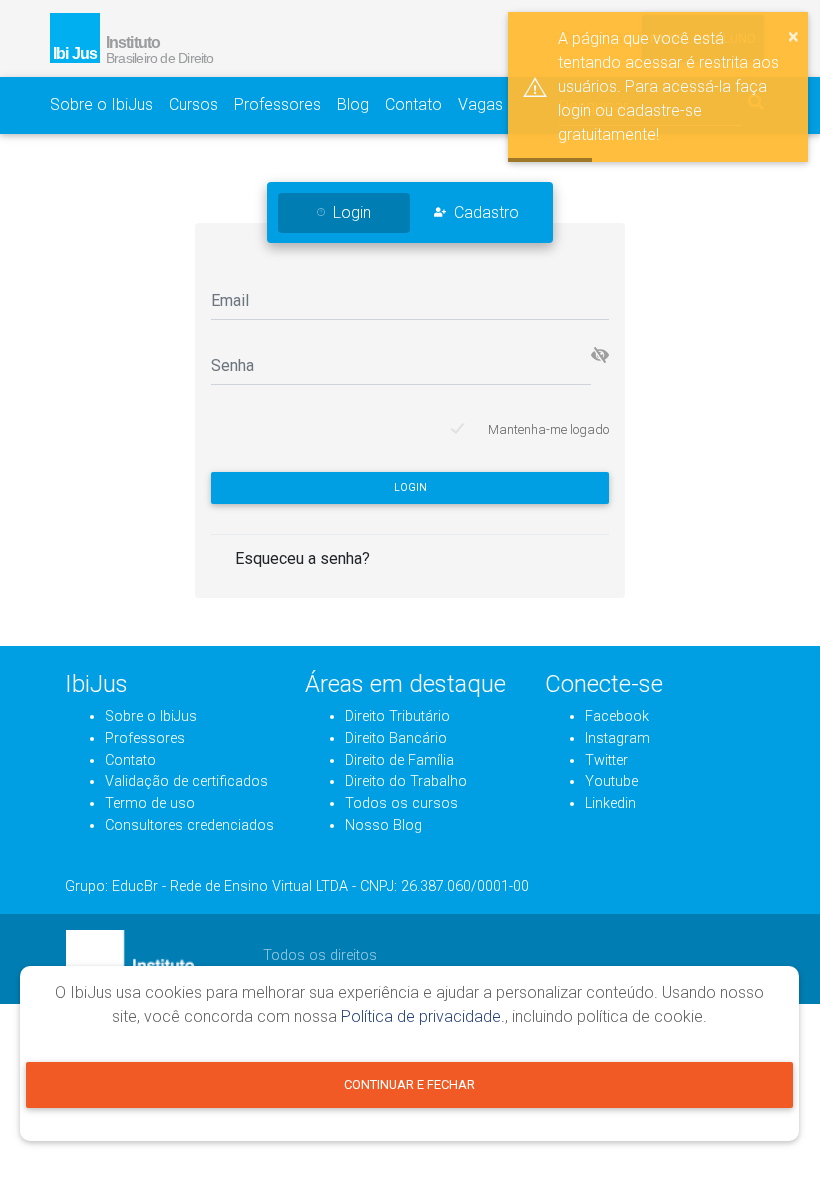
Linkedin (610, 803)
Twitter (606, 760)
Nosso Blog (383, 825)
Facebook (617, 716)
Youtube (611, 781)
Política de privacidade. (423, 1016)
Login (410, 487)
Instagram (617, 738)
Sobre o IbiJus (101, 104)
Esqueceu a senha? (302, 558)
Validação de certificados (186, 781)
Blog (353, 104)
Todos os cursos (401, 803)
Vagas (480, 104)
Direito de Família (399, 760)
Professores (277, 104)
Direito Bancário (396, 738)
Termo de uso (150, 803)
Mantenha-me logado (548, 429)
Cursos (193, 104)
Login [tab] (352, 212)
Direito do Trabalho (406, 781)
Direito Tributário (397, 716)
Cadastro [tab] (486, 212)
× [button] (793, 36)
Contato (413, 104)
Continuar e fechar (409, 1084)
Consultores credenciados (189, 825)
